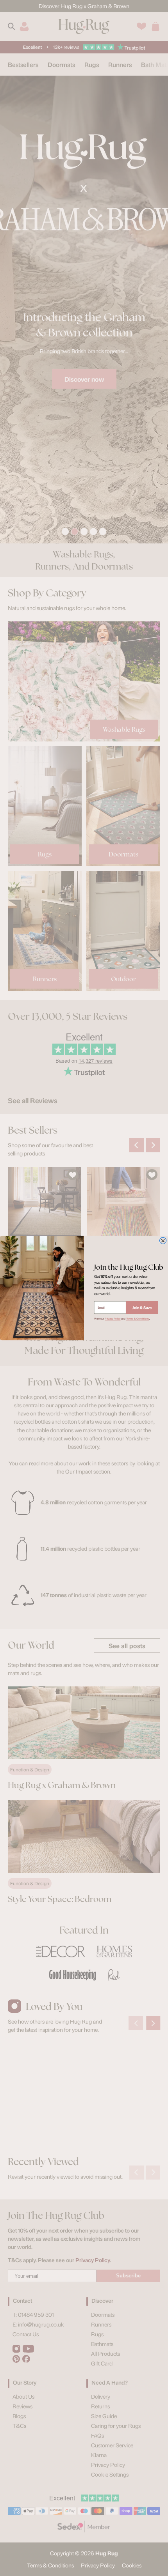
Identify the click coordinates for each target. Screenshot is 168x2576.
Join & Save (142, 1307)
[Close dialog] (163, 1241)
